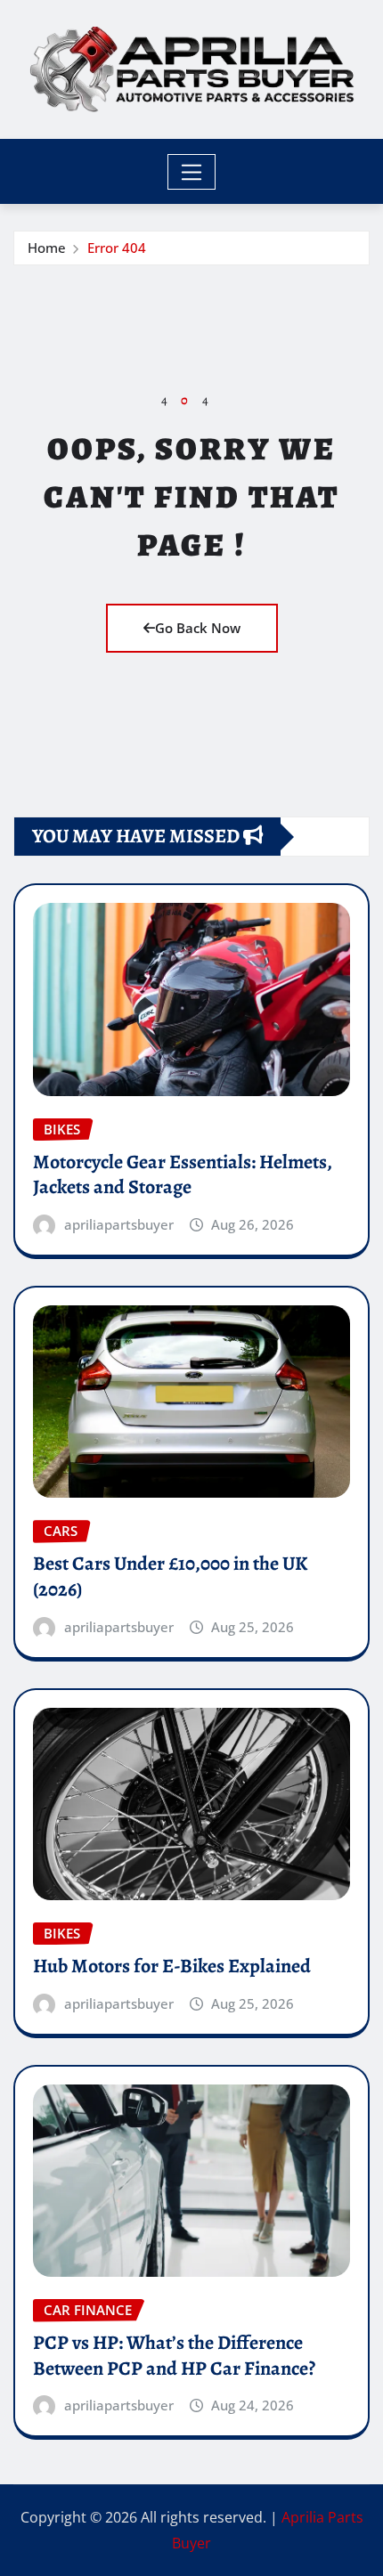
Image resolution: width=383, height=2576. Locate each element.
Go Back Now (198, 628)
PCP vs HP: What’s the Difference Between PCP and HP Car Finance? (174, 2356)
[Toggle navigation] (192, 172)
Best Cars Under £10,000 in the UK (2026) (170, 1576)
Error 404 (117, 248)
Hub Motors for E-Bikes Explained (172, 1966)
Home (47, 248)
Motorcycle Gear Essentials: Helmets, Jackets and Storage (183, 1175)
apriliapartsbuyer (119, 1224)
